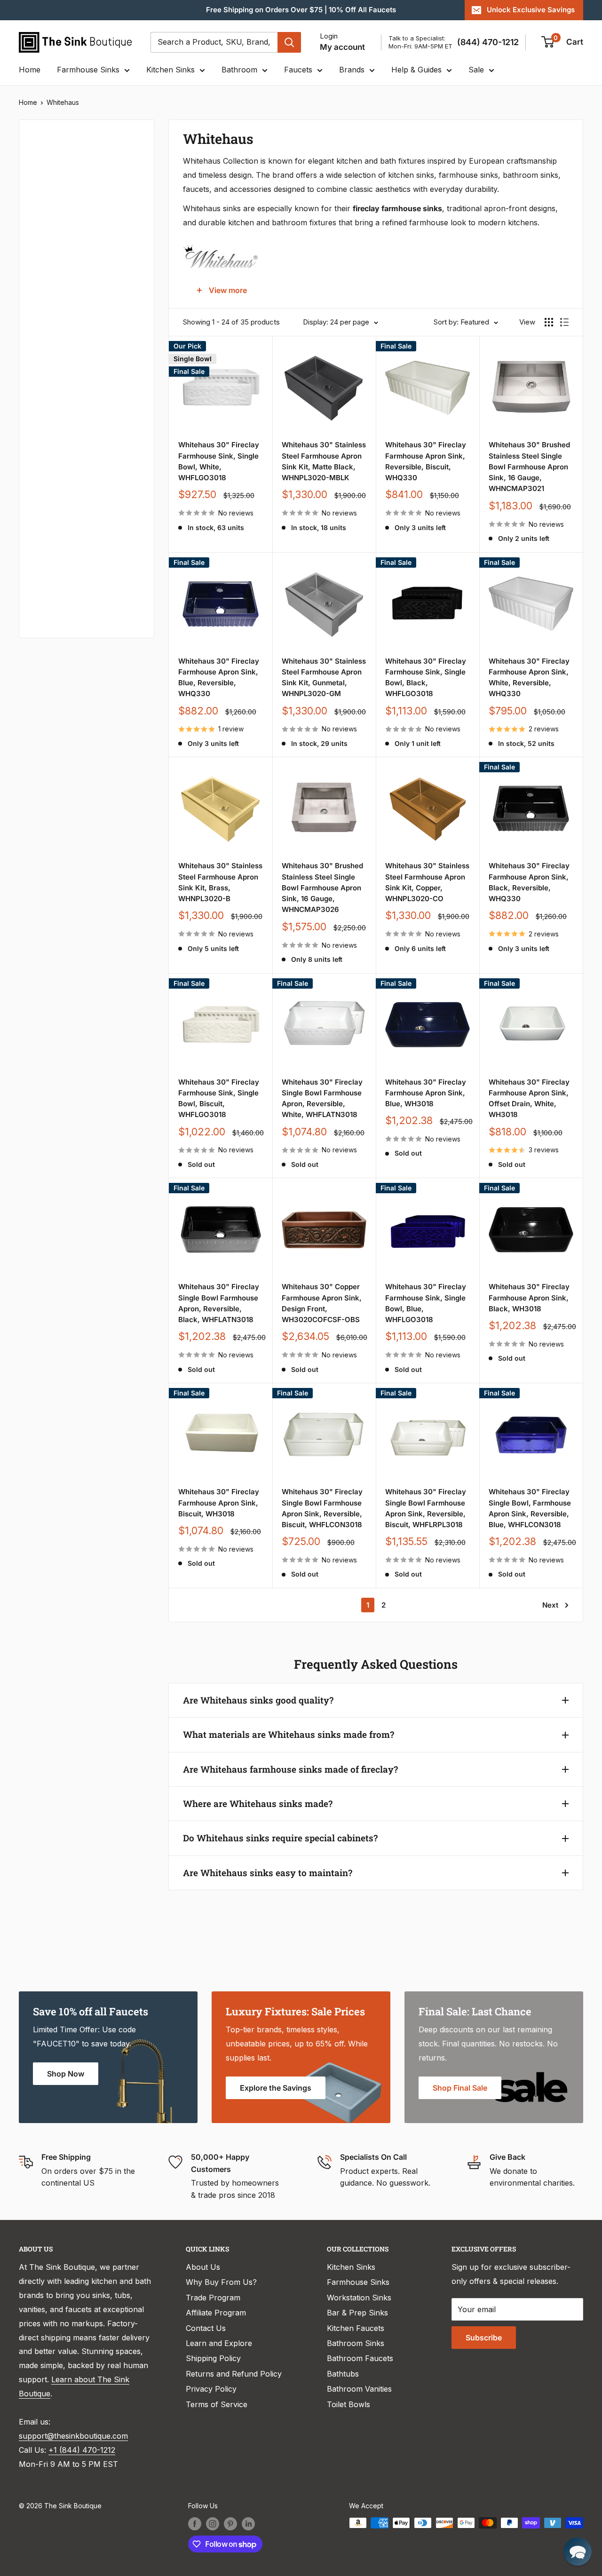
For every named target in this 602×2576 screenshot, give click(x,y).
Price (40, 163)
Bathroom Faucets (360, 2358)
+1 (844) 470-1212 (82, 2450)
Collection (50, 572)
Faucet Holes (55, 604)
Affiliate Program (216, 2313)
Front (41, 541)
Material (46, 226)
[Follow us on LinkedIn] (248, 2524)
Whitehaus (63, 102)
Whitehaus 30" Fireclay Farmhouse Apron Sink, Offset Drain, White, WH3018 (529, 1098)
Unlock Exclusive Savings (531, 10)
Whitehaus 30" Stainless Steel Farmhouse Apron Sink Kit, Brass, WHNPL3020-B (220, 882)
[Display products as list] (564, 322)
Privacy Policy (211, 2389)
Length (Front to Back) (72, 289)
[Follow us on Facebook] (195, 2524)
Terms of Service (217, 2404)
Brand (42, 383)
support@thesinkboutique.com (73, 2436)
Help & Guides (416, 70)
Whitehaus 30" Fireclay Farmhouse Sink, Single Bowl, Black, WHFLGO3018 (426, 678)
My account (342, 47)
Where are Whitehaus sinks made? (258, 1803)
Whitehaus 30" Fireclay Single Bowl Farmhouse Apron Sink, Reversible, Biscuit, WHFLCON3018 (322, 1508)
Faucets (298, 70)
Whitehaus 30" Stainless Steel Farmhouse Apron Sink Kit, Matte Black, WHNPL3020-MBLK (324, 461)
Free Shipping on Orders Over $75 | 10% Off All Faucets (301, 10)
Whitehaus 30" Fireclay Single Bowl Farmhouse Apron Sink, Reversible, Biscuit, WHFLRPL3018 (426, 1508)
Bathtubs (343, 2374)
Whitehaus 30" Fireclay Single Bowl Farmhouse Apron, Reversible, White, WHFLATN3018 (322, 1098)
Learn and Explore (219, 2343)
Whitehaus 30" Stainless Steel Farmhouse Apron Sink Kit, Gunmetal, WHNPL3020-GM (324, 678)
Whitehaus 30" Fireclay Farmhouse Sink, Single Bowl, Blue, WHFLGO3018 (426, 1303)
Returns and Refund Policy (234, 2374)
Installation (51, 446)
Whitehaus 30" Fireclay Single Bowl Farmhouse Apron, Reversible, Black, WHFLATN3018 (219, 1303)
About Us (203, 2267)
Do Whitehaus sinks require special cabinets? (280, 1838)
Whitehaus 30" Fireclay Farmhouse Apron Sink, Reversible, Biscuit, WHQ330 (426, 461)
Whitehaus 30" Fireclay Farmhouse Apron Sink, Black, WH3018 (529, 1298)
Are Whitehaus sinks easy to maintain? (268, 1873)
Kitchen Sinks (170, 70)
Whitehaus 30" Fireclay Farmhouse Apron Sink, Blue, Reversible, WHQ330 (219, 678)
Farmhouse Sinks (88, 70)
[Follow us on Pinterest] (230, 2524)
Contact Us (206, 2328)
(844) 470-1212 (488, 42)
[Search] (289, 42)
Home (30, 70)
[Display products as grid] (549, 322)
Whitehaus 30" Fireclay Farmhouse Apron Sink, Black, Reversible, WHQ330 (529, 882)
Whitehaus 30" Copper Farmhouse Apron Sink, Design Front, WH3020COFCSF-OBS (322, 1303)
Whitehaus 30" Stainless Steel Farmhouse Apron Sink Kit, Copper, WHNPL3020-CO (427, 882)
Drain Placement (61, 478)
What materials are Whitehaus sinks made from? (289, 1734)
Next (550, 1605)
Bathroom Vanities (359, 2389)
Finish (42, 509)
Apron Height (56, 320)
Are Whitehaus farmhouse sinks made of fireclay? (290, 1769)
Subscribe (484, 2338)
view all (124, 134)
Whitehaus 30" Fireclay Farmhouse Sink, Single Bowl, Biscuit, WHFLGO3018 (219, 1098)
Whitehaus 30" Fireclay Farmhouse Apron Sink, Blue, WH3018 (426, 1093)
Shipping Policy (213, 2358)
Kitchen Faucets (356, 2328)
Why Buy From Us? (221, 2282)
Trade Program (213, 2298)
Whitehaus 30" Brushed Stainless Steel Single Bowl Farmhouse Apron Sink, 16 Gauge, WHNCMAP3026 (322, 888)
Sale (476, 70)
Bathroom (239, 70)
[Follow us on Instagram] (213, 2524)
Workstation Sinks (359, 2298)
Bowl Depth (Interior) (69, 352)
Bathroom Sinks (356, 2343)
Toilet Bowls (349, 2404)
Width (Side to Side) (67, 258)
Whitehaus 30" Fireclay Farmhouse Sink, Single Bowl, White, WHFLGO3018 (219, 461)
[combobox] (214, 42)
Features (47, 415)
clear (128, 255)
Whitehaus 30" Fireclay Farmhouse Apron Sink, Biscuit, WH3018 (219, 1503)
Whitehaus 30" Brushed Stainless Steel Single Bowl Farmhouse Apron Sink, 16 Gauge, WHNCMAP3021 (529, 467)
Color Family (54, 195)
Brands (352, 70)
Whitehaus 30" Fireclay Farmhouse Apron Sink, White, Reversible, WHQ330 (529, 678)
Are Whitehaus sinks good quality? (258, 1700)
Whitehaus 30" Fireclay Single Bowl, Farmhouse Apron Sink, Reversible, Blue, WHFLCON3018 (530, 1508)
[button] (578, 2552)
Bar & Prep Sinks (357, 2313)
